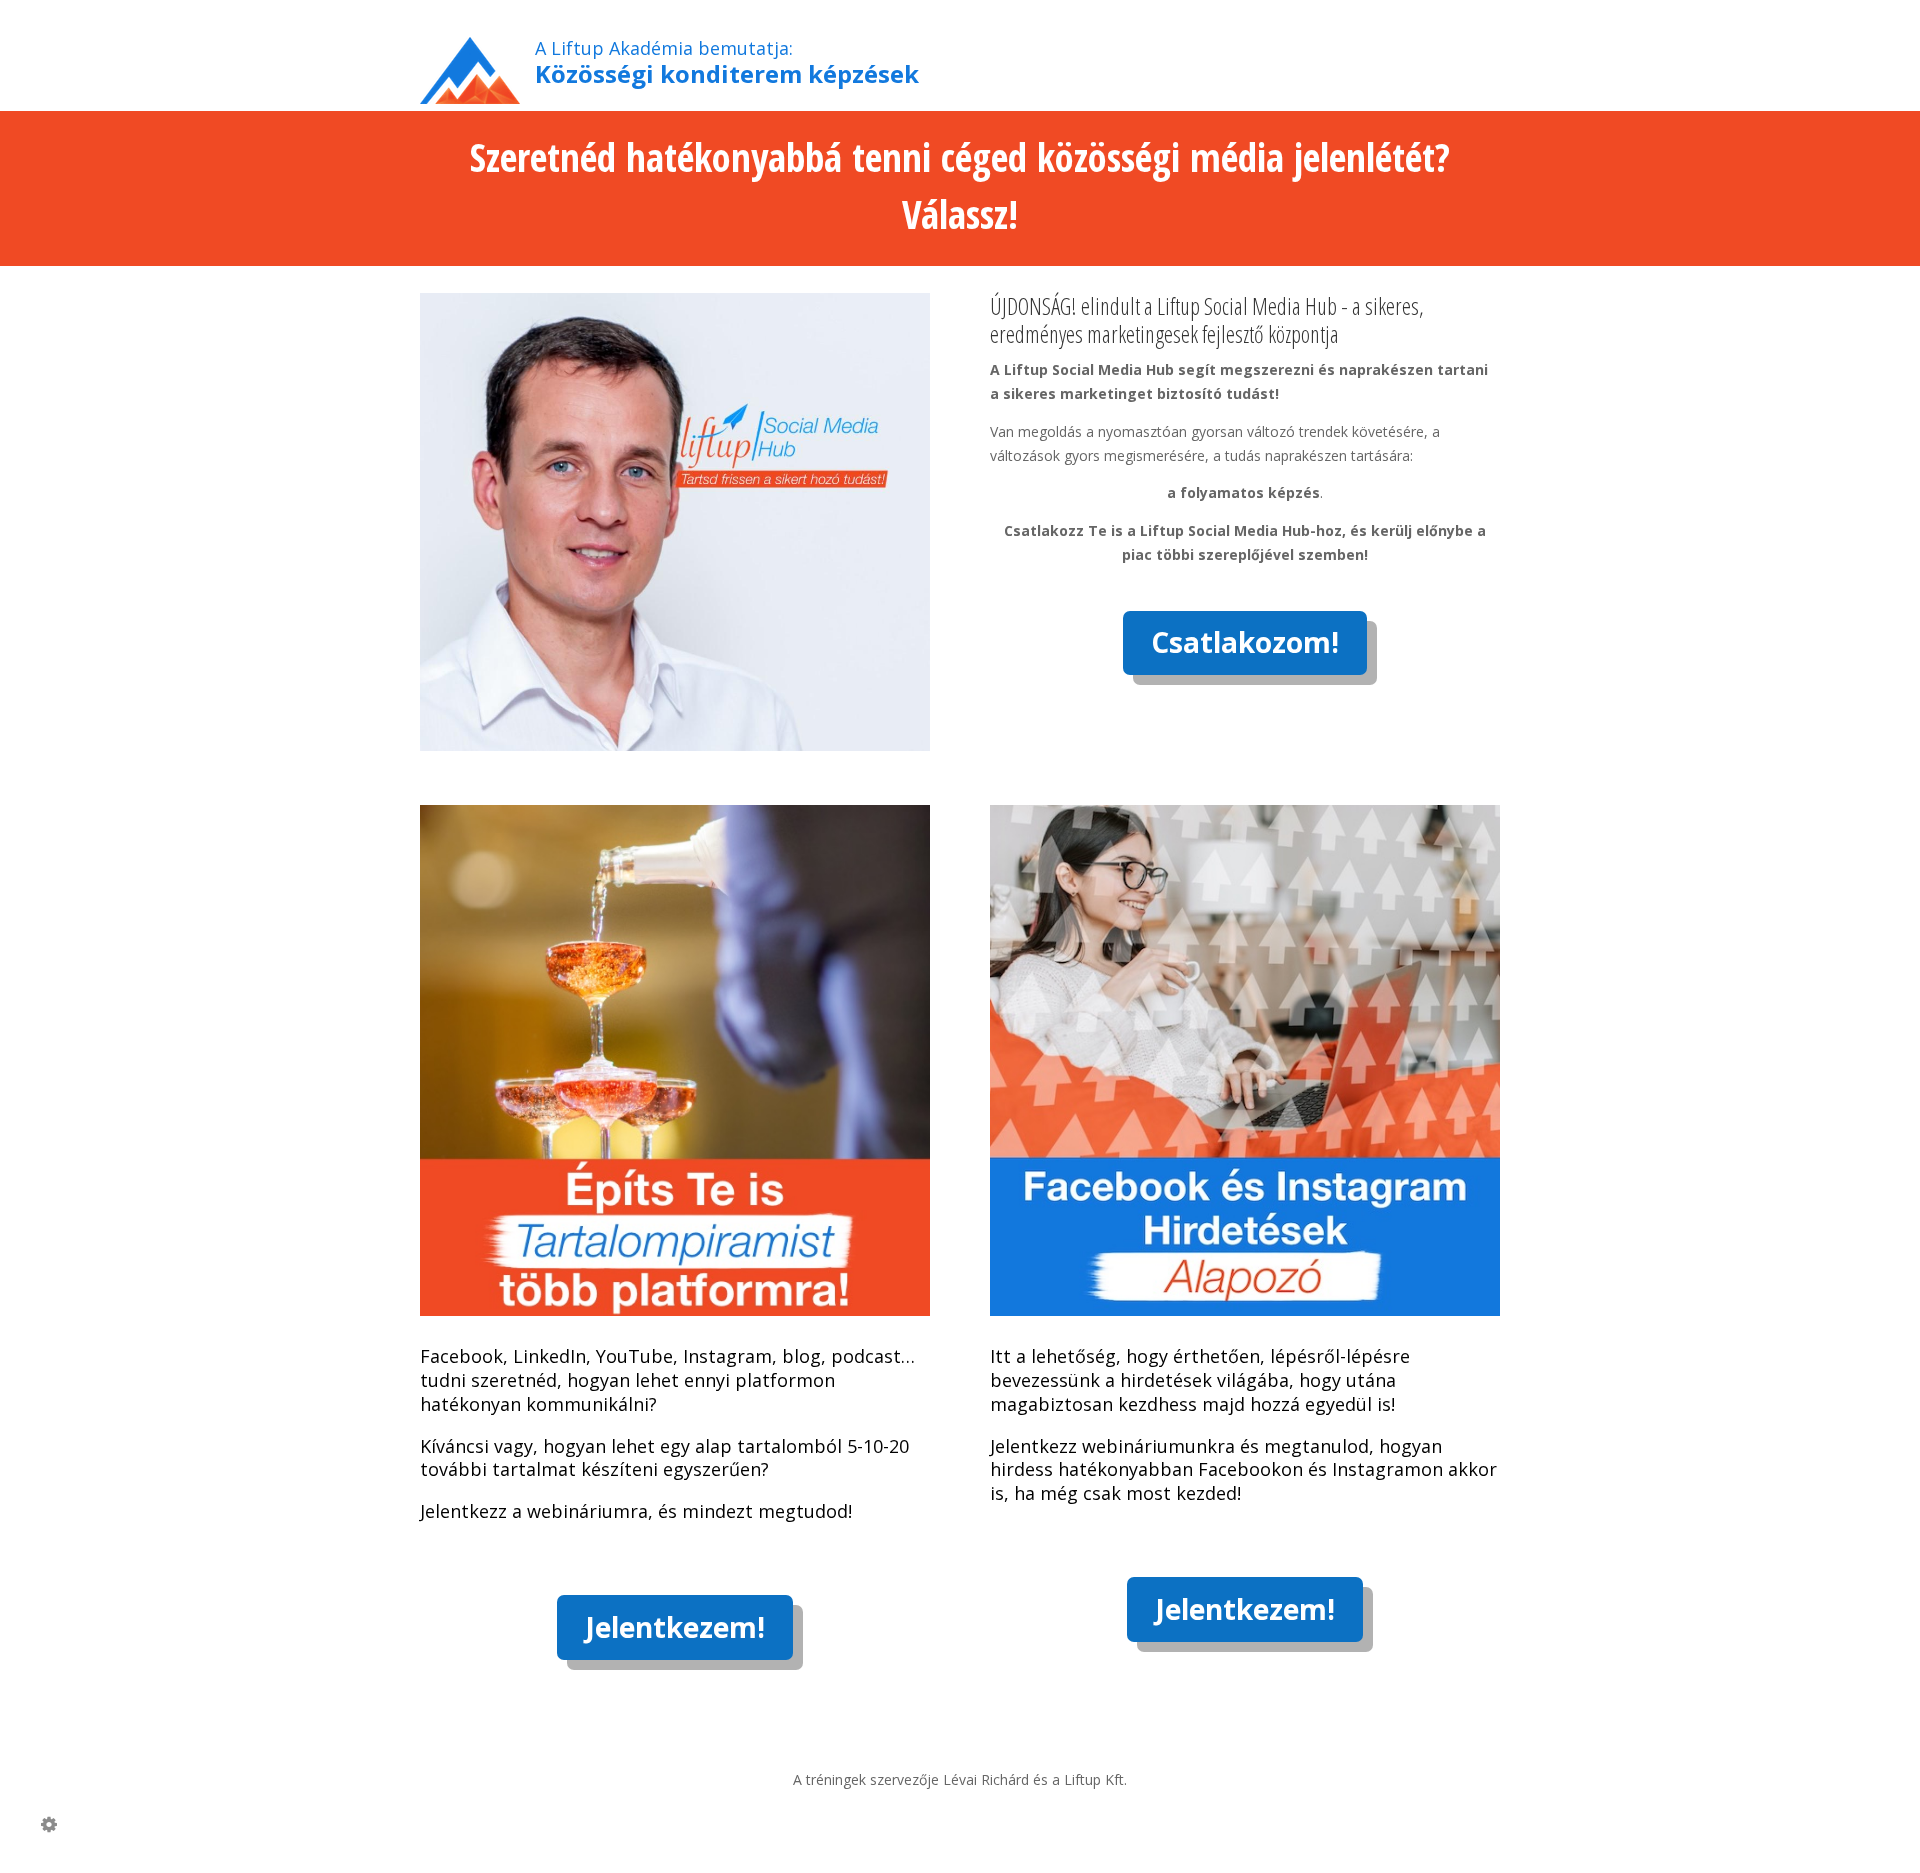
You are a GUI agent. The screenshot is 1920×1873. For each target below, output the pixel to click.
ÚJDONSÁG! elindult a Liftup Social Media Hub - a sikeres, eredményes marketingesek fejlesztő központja (1207, 320)
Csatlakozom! (1245, 642)
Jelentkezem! (675, 1627)
